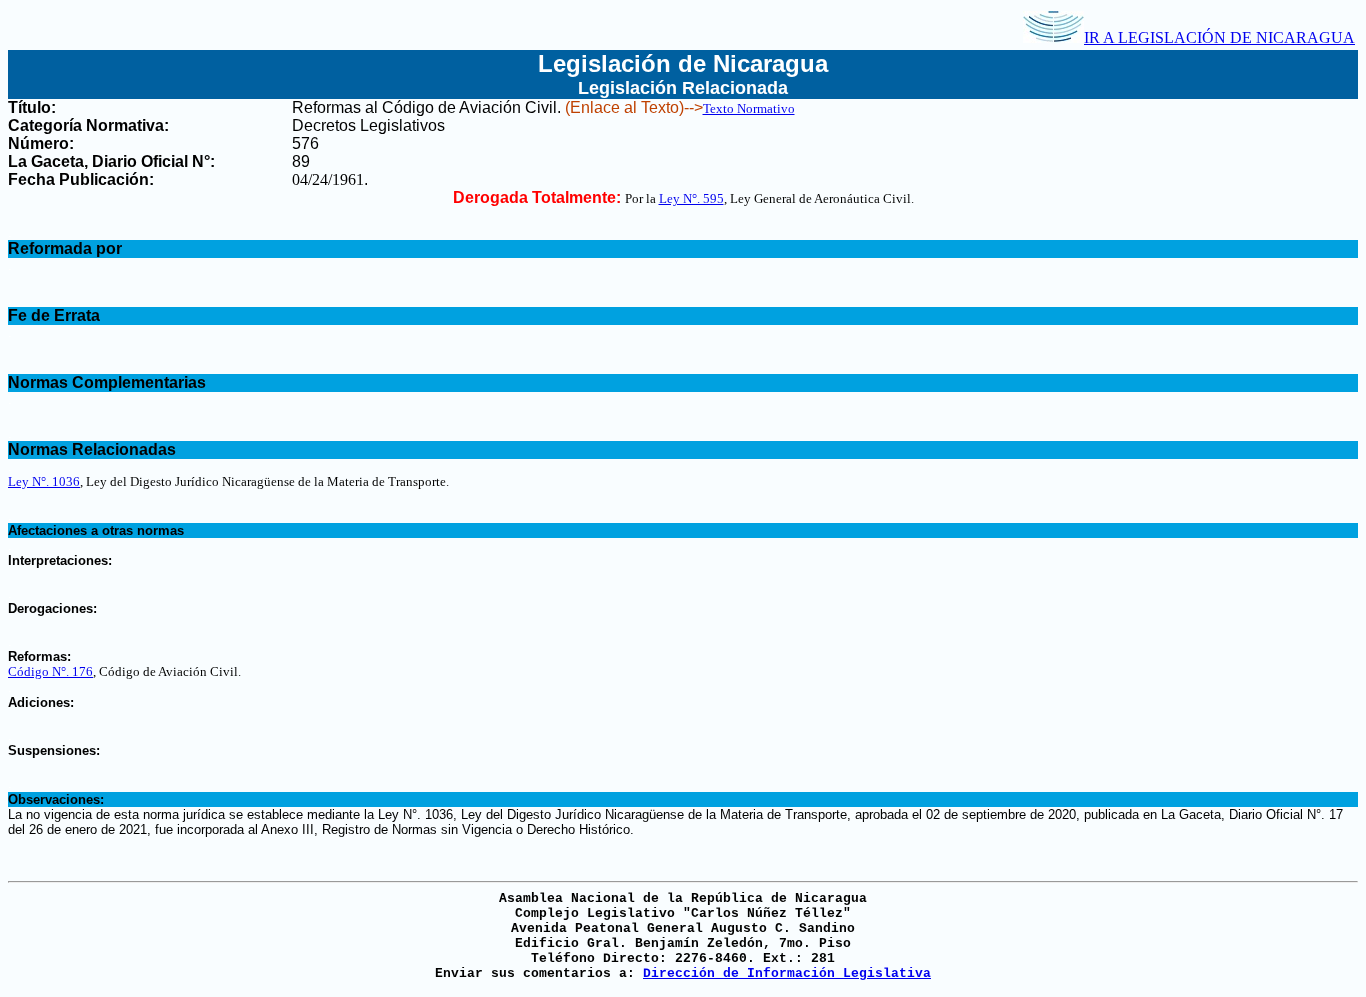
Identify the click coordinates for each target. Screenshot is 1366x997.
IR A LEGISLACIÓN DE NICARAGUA (1219, 37)
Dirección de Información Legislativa (787, 973)
